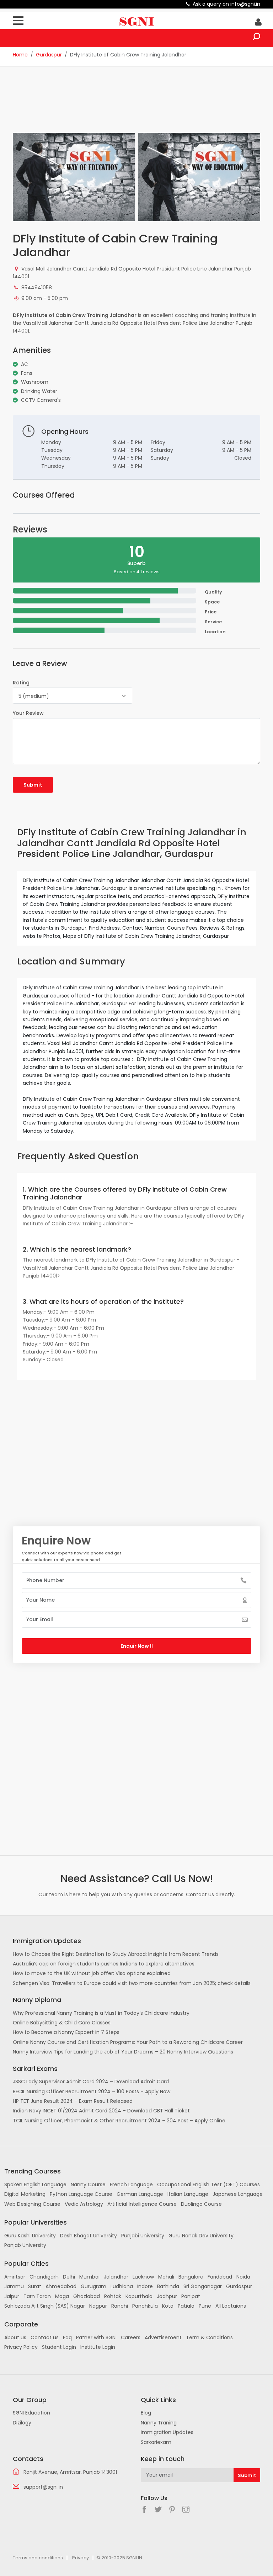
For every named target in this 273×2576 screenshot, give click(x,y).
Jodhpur (167, 2296)
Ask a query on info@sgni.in (226, 4)
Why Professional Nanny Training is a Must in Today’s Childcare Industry (101, 2013)
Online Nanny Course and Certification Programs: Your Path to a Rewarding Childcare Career (128, 2042)
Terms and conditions (38, 2558)
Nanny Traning (159, 2423)
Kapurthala (139, 2296)
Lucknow (143, 2277)
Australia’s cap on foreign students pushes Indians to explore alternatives (104, 1964)
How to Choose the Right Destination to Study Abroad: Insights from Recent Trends (116, 1954)
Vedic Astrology (84, 2204)
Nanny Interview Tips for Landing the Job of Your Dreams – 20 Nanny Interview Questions (123, 2052)
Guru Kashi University (30, 2236)
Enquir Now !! (137, 1646)
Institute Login (98, 2347)
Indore (145, 2286)
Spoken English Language (35, 2184)
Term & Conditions (209, 2337)
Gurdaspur (49, 55)
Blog (146, 2413)
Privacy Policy (21, 2347)
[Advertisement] (142, 104)
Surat (35, 2286)
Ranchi (120, 2306)
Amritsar (15, 2277)
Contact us (45, 2337)
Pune (205, 2306)
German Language (140, 2194)
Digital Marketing (25, 2194)
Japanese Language (238, 2194)
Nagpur (98, 2306)
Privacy (81, 2558)
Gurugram (93, 2286)
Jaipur (12, 2296)
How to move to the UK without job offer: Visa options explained (92, 1973)
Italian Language (188, 2194)
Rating (21, 683)
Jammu (14, 2286)
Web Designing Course (32, 2204)
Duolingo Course (201, 2204)
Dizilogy (22, 2423)
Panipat (191, 2296)
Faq (67, 2337)
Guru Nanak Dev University (201, 2236)
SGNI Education (31, 2413)
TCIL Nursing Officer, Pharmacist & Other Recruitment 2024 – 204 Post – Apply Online (119, 2121)
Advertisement (163, 2337)
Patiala (186, 2306)
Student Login (59, 2347)
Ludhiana (122, 2286)
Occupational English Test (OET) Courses (208, 2184)
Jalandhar (116, 2277)
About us (15, 2337)
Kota (168, 2306)
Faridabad (220, 2277)
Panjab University (25, 2245)
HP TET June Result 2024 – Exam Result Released (73, 2101)
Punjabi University (143, 2236)
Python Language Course (81, 2194)
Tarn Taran (37, 2296)
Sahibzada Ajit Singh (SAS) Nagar (45, 2306)
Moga (62, 2296)
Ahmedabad (61, 2286)
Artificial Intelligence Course (142, 2204)
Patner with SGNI (96, 2337)
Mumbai (89, 2277)
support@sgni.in (43, 2487)
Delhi (69, 2277)
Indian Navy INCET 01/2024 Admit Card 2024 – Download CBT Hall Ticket (101, 2111)
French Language (131, 2184)
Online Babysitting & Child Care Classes (62, 2023)
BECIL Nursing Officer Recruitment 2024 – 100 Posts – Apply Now (92, 2091)
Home (20, 55)
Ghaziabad (87, 2296)
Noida (243, 2277)
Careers (131, 2337)
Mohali (166, 2277)
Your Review (28, 713)
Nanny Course (88, 2184)
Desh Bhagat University (89, 2236)
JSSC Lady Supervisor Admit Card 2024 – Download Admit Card (91, 2082)
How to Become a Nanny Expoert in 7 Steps (66, 2032)
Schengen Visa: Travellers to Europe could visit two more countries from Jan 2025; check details (132, 1983)
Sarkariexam (156, 2442)
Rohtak (113, 2296)
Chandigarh (44, 2277)
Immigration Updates (167, 2432)
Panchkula (145, 2306)
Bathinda (168, 2286)
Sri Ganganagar (203, 2286)
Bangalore (191, 2277)
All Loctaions (231, 2306)
